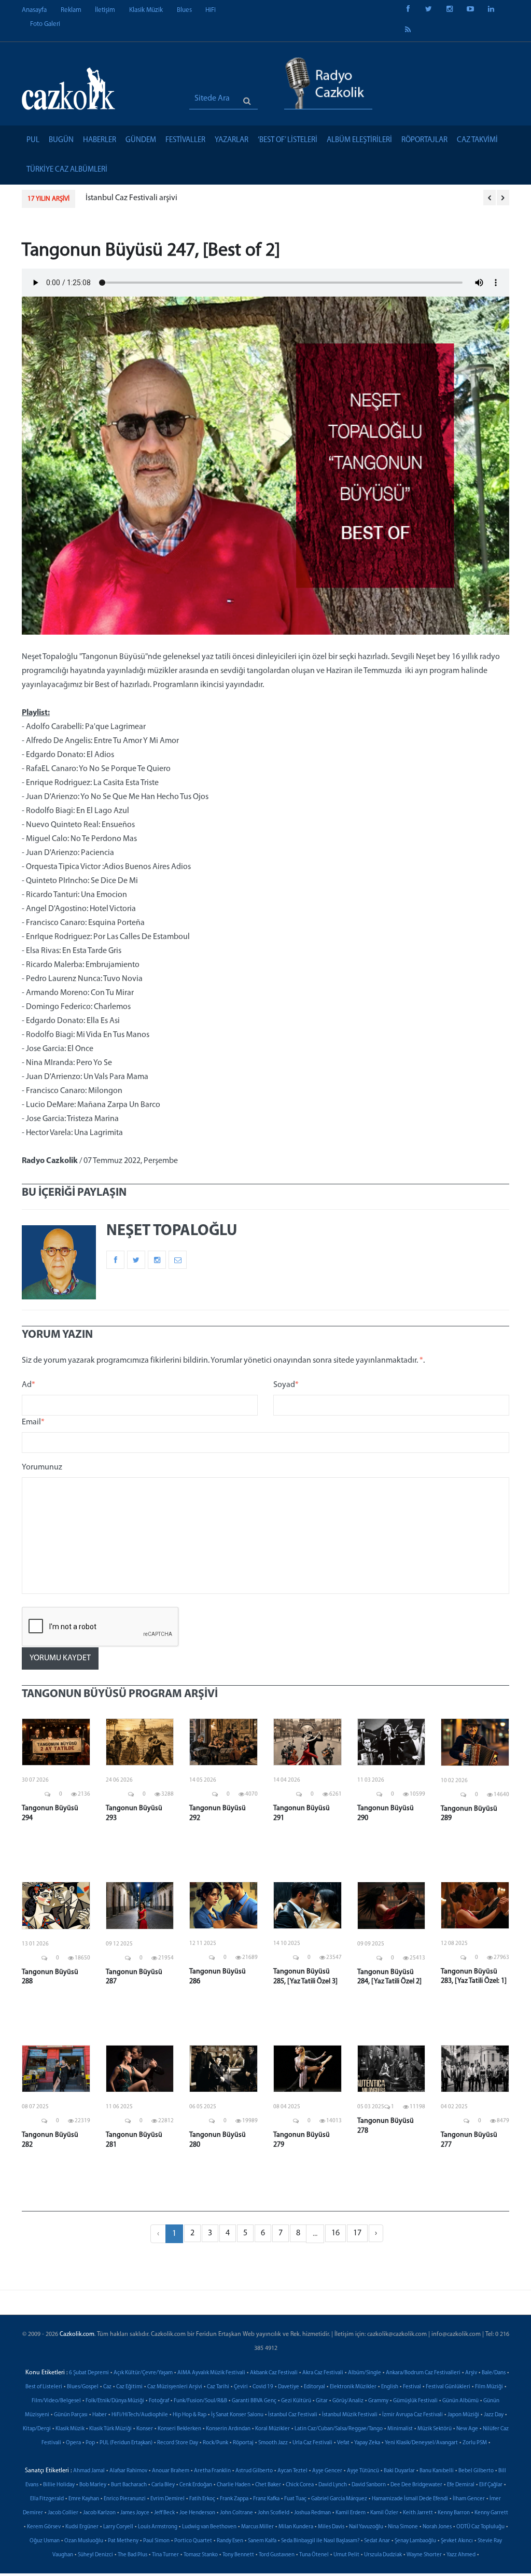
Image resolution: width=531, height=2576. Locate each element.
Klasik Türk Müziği (110, 2429)
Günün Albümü (460, 2401)
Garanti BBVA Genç (254, 2401)
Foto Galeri (45, 24)
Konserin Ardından (228, 2429)
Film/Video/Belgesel (56, 2401)
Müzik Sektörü (435, 2429)
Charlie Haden (234, 2485)
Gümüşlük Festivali (415, 2401)
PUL (33, 140)
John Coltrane (236, 2513)
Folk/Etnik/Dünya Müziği (115, 2401)
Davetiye (289, 2387)
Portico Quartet (193, 2541)
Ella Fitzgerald (47, 2499)
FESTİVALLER (185, 140)
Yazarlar (232, 140)
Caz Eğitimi (129, 2387)
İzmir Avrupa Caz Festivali (413, 2415)
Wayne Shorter (424, 2555)
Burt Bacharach (129, 2485)
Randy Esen (230, 2541)
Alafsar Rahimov (128, 2471)
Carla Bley (163, 2485)
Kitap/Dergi (37, 2429)
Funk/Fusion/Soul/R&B (200, 2401)
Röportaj (243, 2443)
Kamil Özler (384, 2513)
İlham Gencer (469, 2499)
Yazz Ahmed (461, 2555)
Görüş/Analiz (348, 2401)
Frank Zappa (234, 2499)
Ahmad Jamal (89, 2471)
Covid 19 (263, 2387)
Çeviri (241, 2387)
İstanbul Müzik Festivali (350, 2415)
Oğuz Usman (45, 2541)
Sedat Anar (377, 2541)
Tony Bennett (238, 2555)
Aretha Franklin (212, 2471)
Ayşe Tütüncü (363, 2471)
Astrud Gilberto (254, 2471)
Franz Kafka (266, 2499)
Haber (100, 2415)
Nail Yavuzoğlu (366, 2527)
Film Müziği (489, 2387)
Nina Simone (403, 2527)
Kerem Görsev (44, 2527)
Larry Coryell (118, 2527)
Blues (184, 10)
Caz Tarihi (218, 2387)
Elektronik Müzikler (353, 2387)
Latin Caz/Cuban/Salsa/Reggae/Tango (339, 2429)
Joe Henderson (197, 2513)
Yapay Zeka (367, 2443)
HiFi (211, 10)
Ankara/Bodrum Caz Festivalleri (423, 2373)
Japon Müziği (463, 2415)
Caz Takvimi (477, 140)
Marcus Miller (257, 2527)
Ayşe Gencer (327, 2471)
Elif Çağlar (491, 2485)
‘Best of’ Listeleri (288, 140)
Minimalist (400, 2429)
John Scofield (274, 2513)
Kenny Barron (454, 2513)
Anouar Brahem (171, 2471)
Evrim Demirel (167, 2499)
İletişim (105, 10)
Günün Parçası (71, 2415)
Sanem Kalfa (262, 2541)
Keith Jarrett (418, 2513)
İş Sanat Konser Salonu (237, 2415)
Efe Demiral (461, 2485)
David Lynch (333, 2485)
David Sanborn (369, 2485)
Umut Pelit (346, 2555)
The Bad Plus (132, 2555)
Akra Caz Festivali (323, 2373)
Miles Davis (331, 2527)
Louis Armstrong (158, 2527)
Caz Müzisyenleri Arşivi (175, 2387)
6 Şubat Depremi (89, 2373)
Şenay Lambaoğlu (415, 2541)
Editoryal (315, 2387)
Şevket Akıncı (457, 2541)
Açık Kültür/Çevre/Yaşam (143, 2373)
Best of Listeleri (44, 2387)
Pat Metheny (123, 2541)
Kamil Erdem (351, 2513)
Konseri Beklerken (179, 2429)
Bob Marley (93, 2485)
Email (33, 1422)
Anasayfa (34, 10)
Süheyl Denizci (95, 2555)
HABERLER (100, 140)
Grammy (378, 2401)
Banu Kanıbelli (437, 2471)
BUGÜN (61, 140)
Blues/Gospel (83, 2387)
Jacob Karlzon (99, 2513)
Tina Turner (165, 2555)
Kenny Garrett (491, 2513)
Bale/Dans (494, 2373)
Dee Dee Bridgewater (416, 2485)
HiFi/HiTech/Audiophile (140, 2415)
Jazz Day (494, 2415)
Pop (90, 2443)
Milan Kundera (296, 2527)
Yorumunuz (42, 1467)
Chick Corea (300, 2485)
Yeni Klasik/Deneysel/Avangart (421, 2443)
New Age (467, 2429)
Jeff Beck (164, 2513)
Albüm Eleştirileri (359, 140)
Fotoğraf (159, 2401)
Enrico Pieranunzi (125, 2499)
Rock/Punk (215, 2443)
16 (336, 2233)
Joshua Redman (312, 2513)
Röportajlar (424, 140)
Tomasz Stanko (201, 2555)
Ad (29, 1385)
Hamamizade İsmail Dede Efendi (410, 2499)
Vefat (343, 2443)
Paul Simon (156, 2541)
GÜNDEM (141, 140)
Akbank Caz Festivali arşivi (131, 198)
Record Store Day (178, 2443)
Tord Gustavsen (277, 2555)
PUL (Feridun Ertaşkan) (126, 2443)
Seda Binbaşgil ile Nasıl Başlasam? (320, 2541)
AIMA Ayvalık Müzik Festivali (211, 2373)
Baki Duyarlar (399, 2471)
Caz (107, 2387)
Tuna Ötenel (314, 2555)
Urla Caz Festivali (312, 2443)
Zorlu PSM (475, 2443)
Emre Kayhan (84, 2499)
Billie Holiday (59, 2485)
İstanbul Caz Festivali (293, 2415)
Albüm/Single (365, 2373)
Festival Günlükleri (448, 2387)
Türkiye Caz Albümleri (67, 170)
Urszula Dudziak (383, 2555)
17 (357, 2233)
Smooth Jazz (273, 2443)
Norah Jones (437, 2527)
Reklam (71, 10)
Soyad (286, 1385)
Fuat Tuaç (295, 2499)
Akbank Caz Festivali (274, 2373)
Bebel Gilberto (476, 2471)
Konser (145, 2429)
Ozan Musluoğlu (84, 2541)
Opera (73, 2443)
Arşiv (471, 2373)
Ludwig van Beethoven (209, 2527)
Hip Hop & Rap (190, 2415)
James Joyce (135, 2513)
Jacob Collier (63, 2513)
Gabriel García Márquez (339, 2499)
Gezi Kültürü (296, 2401)
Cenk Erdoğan (196, 2485)
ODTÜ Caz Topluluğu (480, 2527)
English (390, 2387)
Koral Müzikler (273, 2429)
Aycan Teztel (292, 2471)
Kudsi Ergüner (82, 2527)
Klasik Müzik (146, 10)
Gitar (322, 2401)
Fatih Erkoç (202, 2499)
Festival (412, 2387)
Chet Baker (268, 2485)
